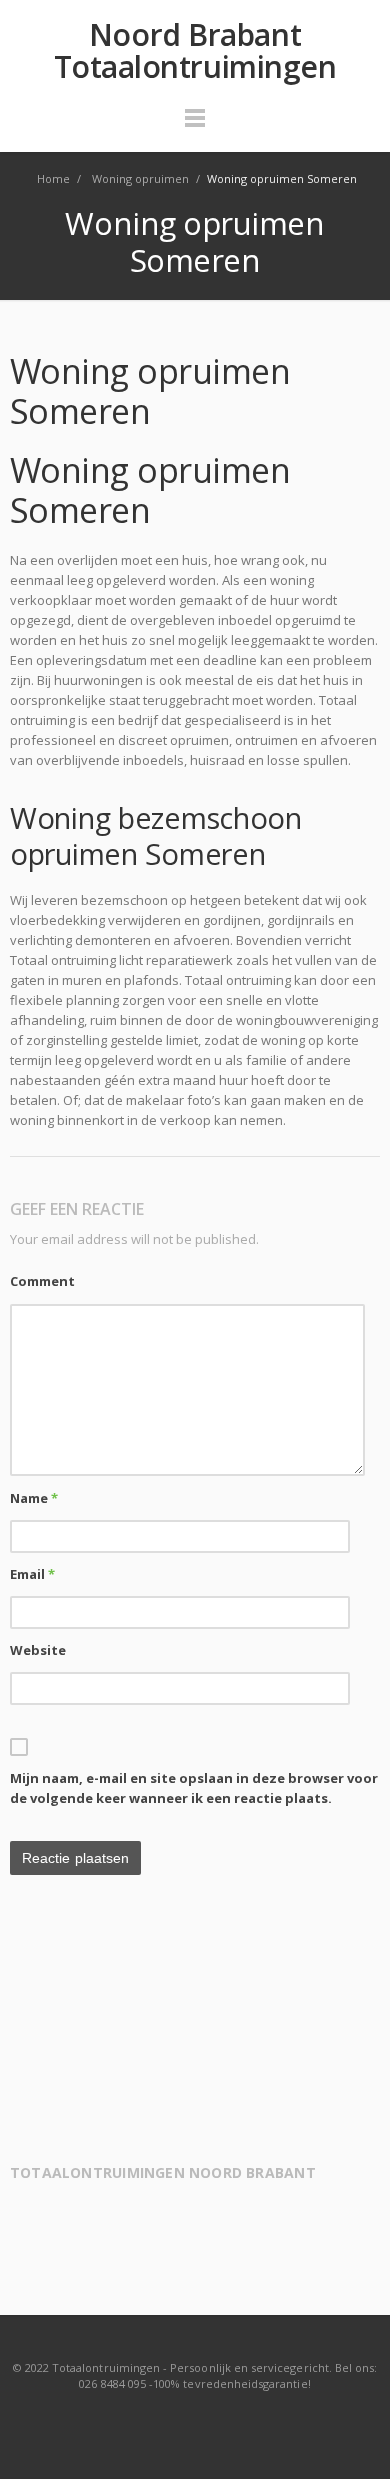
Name (34, 1498)
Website (38, 1650)
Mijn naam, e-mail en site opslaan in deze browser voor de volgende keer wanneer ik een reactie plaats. (194, 1788)
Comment (42, 1281)
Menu (195, 127)
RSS (196, 2423)
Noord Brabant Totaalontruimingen (195, 51)
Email (32, 1574)
